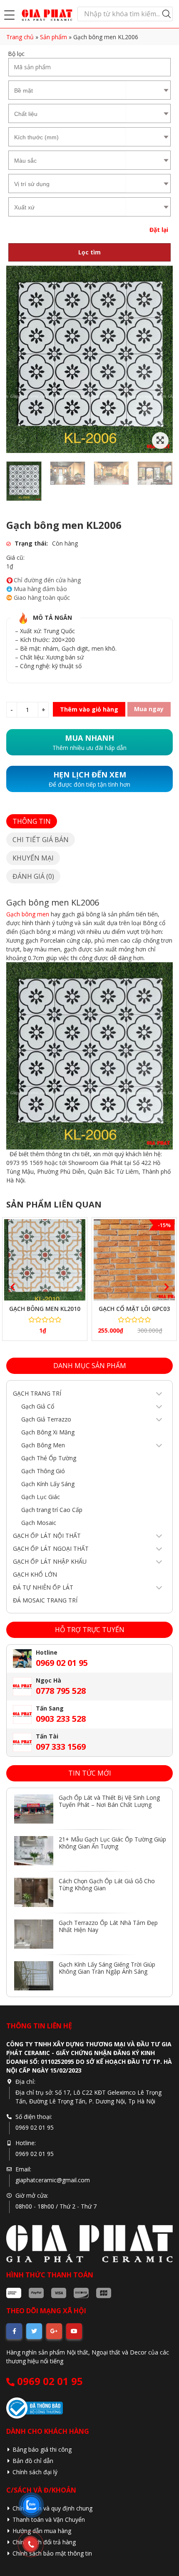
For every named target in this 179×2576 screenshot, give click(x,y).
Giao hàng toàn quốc (42, 598)
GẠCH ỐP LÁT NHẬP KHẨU (50, 1561)
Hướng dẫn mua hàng (42, 2531)
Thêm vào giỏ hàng (89, 709)
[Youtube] (74, 2331)
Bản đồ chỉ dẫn (33, 2461)
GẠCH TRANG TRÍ (37, 1393)
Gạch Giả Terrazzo (46, 1419)
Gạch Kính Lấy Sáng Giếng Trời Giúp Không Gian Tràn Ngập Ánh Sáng (107, 1968)
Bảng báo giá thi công (42, 2449)
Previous (10, 1285)
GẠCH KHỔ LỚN (35, 1574)
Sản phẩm (53, 37)
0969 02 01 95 (49, 2381)
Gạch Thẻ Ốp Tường (49, 1458)
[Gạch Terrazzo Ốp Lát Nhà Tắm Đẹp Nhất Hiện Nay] (34, 1934)
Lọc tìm (89, 252)
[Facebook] (14, 2331)
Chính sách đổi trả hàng (44, 2542)
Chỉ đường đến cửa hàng (47, 580)
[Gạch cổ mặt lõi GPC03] (134, 1260)
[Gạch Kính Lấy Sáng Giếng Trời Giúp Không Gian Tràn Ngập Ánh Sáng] (34, 1976)
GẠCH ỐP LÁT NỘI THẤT (47, 1536)
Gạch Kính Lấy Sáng (48, 1484)
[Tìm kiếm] (167, 14)
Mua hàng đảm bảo (40, 589)
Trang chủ (20, 37)
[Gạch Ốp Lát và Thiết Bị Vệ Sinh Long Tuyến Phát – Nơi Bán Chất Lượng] (34, 1809)
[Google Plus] (54, 2331)
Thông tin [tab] (32, 821)
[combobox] (67, 90)
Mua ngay (149, 709)
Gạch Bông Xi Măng (48, 1432)
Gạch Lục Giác (41, 1497)
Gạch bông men (28, 914)
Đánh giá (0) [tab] (33, 876)
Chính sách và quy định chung (52, 2508)
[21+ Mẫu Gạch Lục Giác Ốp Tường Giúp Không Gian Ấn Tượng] (34, 1851)
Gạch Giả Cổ (38, 1406)
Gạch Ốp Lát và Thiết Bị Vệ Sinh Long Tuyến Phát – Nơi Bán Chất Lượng (109, 1801)
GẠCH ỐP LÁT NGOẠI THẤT (51, 1548)
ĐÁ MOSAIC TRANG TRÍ (45, 1600)
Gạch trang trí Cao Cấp (52, 1510)
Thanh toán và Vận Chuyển (49, 2519)
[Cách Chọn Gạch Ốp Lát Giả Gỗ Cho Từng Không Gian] (34, 1892)
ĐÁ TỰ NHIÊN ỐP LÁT (43, 1587)
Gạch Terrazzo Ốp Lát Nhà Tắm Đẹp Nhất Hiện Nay (108, 1926)
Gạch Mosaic (39, 1523)
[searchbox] (68, 90)
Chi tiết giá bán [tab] (41, 840)
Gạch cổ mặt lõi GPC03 (134, 1309)
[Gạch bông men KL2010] (45, 1260)
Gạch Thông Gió (43, 1471)
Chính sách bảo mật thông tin (52, 2553)
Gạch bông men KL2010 (45, 1309)
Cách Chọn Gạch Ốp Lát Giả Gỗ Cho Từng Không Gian (107, 1884)
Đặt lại (159, 230)
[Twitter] (34, 2331)
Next (164, 1285)
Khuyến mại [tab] (33, 858)
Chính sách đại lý (35, 2472)
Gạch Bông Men (43, 1445)
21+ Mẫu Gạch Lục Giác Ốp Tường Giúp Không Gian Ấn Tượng (112, 1843)
